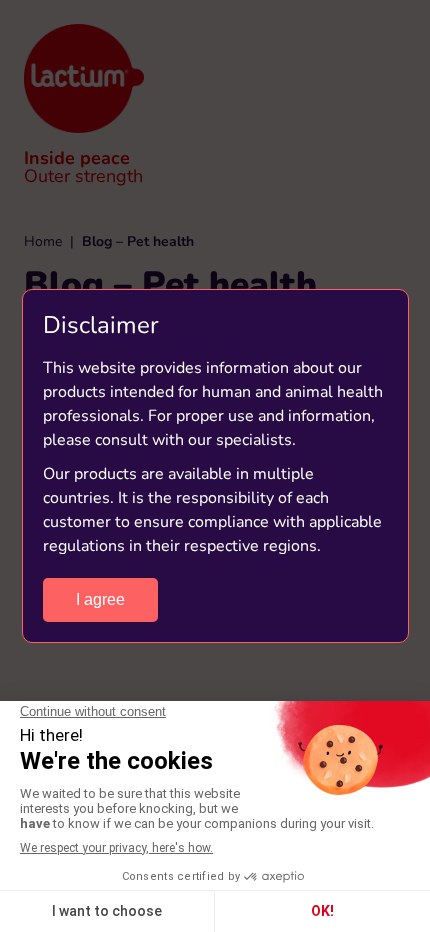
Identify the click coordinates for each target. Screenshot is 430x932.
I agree (100, 599)
